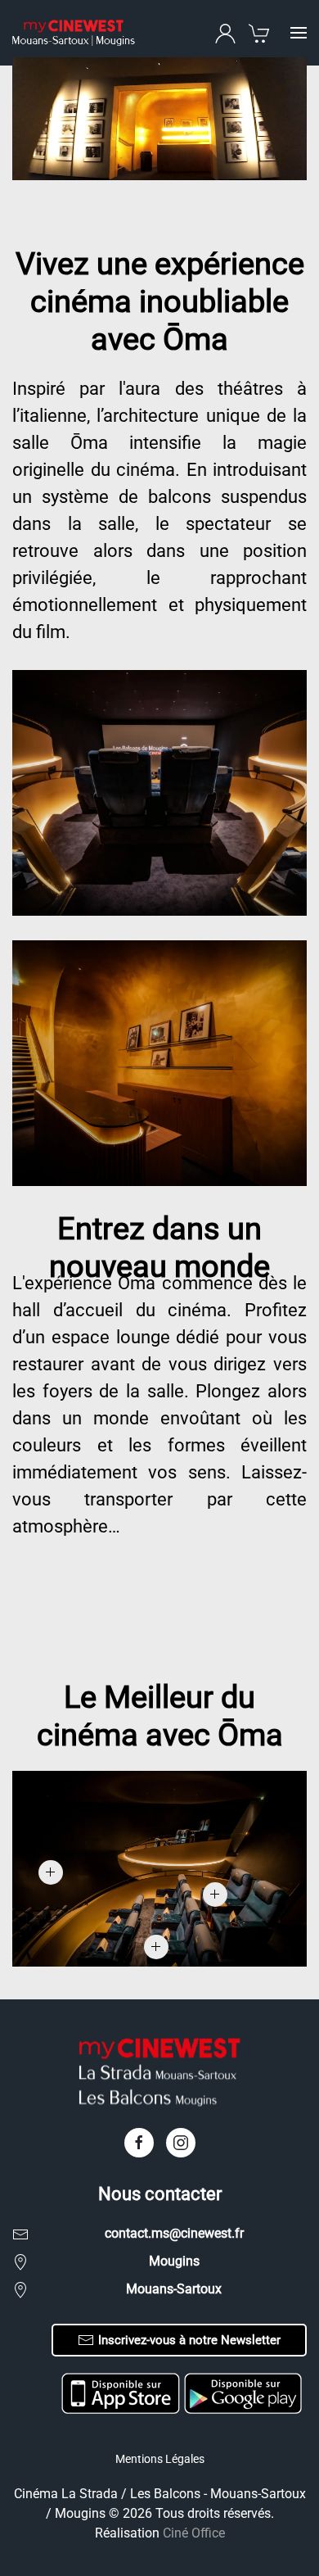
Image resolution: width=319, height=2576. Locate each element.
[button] (299, 33)
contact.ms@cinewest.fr (174, 2233)
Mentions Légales (160, 2459)
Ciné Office (194, 2533)
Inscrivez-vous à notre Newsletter (189, 2340)
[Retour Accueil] (74, 33)
